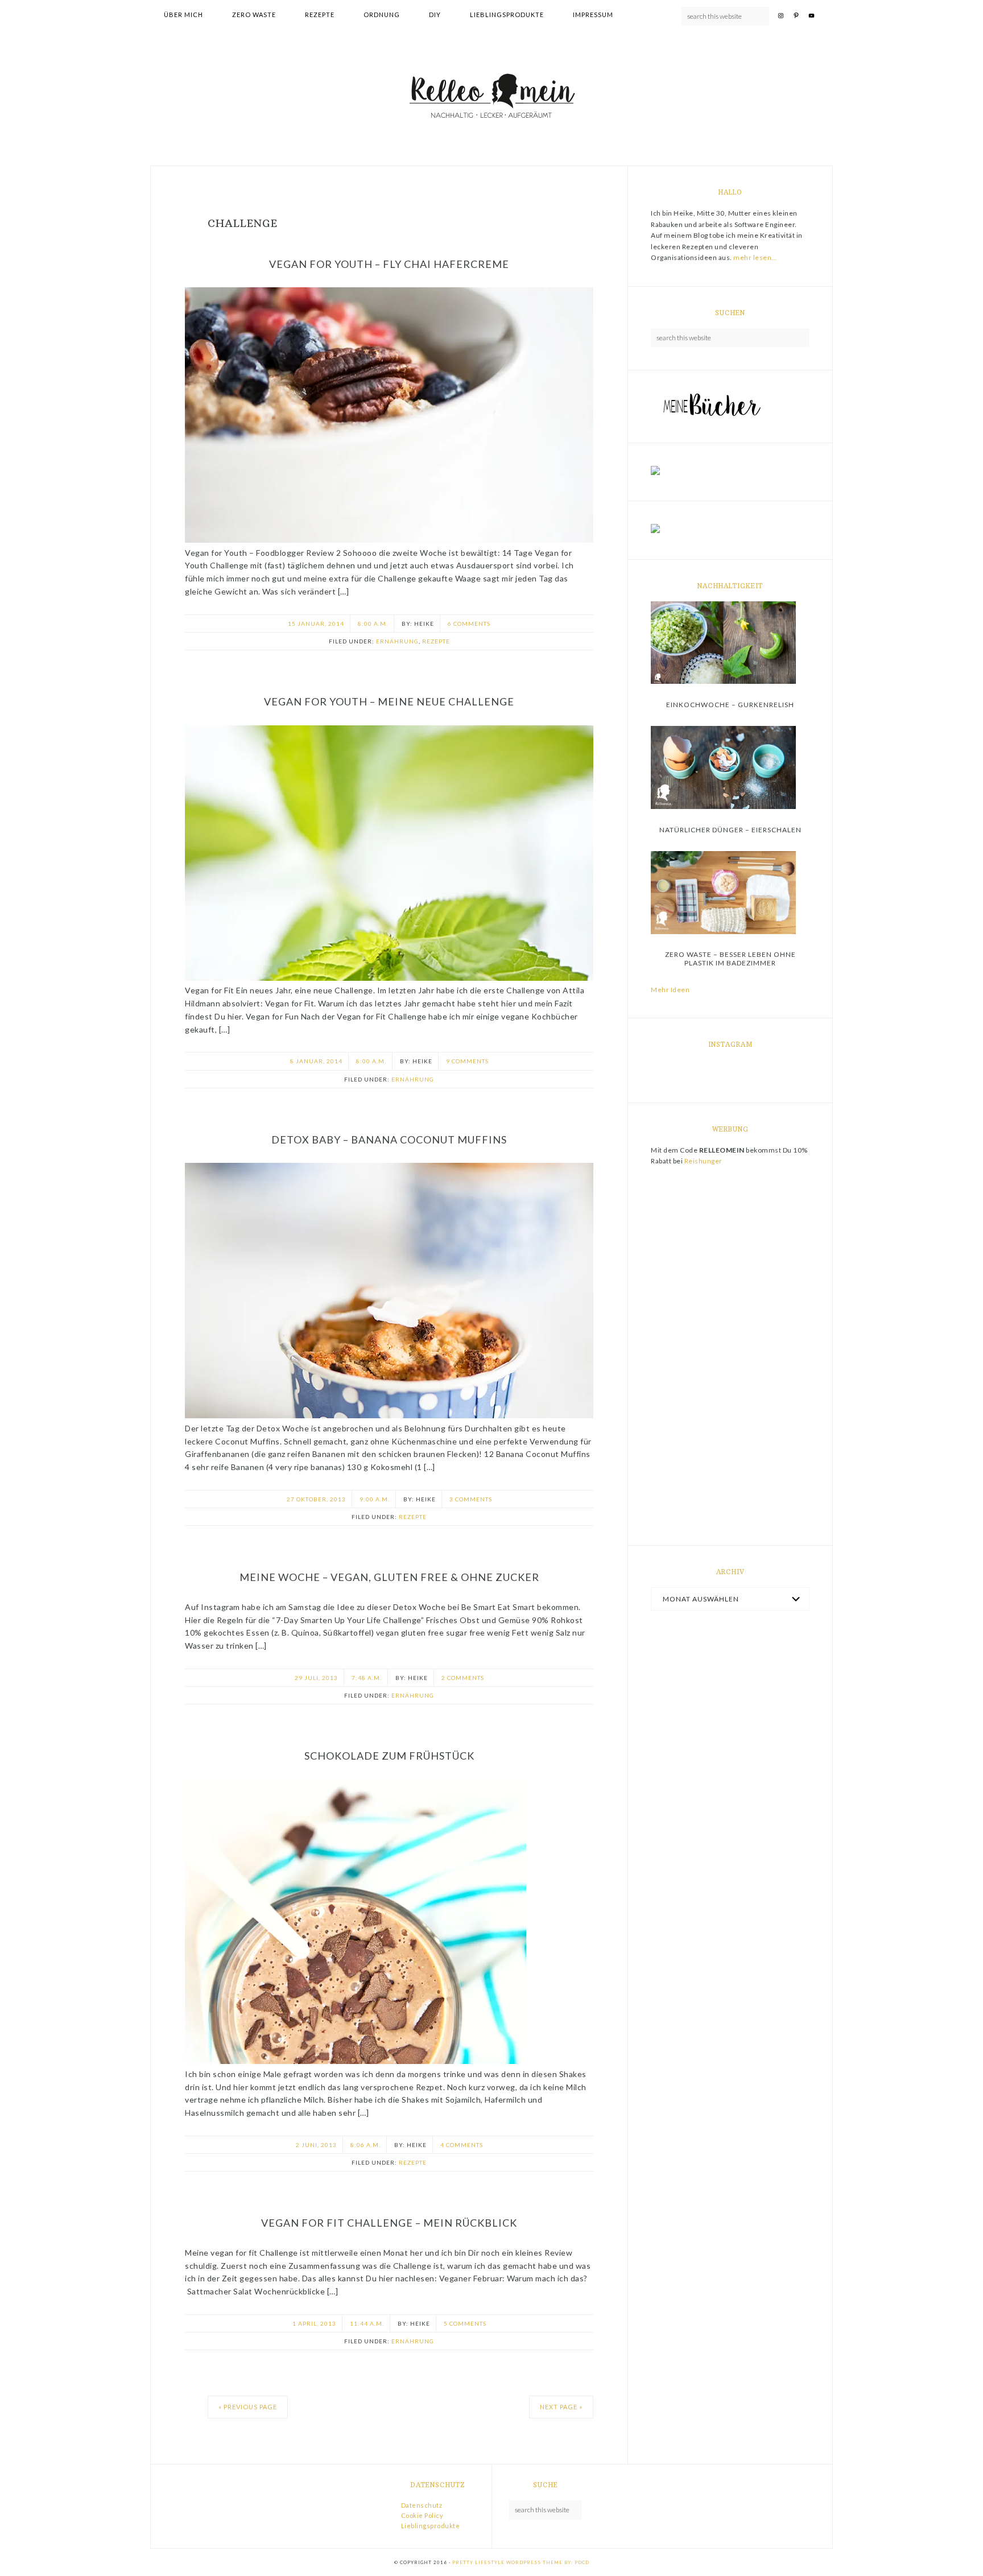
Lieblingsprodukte (431, 2526)
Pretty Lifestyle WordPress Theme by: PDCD (521, 2562)
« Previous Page (248, 2407)
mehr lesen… (755, 257)
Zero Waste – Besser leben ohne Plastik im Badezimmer (730, 958)
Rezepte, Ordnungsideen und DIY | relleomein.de (491, 97)
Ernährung (397, 641)
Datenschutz (422, 2505)
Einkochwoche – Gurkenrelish (730, 705)
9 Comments (467, 1061)
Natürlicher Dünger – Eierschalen (730, 830)
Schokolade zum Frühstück (389, 1756)
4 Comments (462, 2145)
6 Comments (469, 624)
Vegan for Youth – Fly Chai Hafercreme (389, 264)
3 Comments (471, 1499)
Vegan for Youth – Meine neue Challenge (389, 701)
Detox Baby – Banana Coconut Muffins (389, 1140)
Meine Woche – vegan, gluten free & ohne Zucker (389, 1577)
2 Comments (463, 1678)
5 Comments (465, 2323)
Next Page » (561, 2407)
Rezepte (436, 641)
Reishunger (703, 1161)
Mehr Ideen (670, 990)
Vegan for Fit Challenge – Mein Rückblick (389, 2223)
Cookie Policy (422, 2515)
